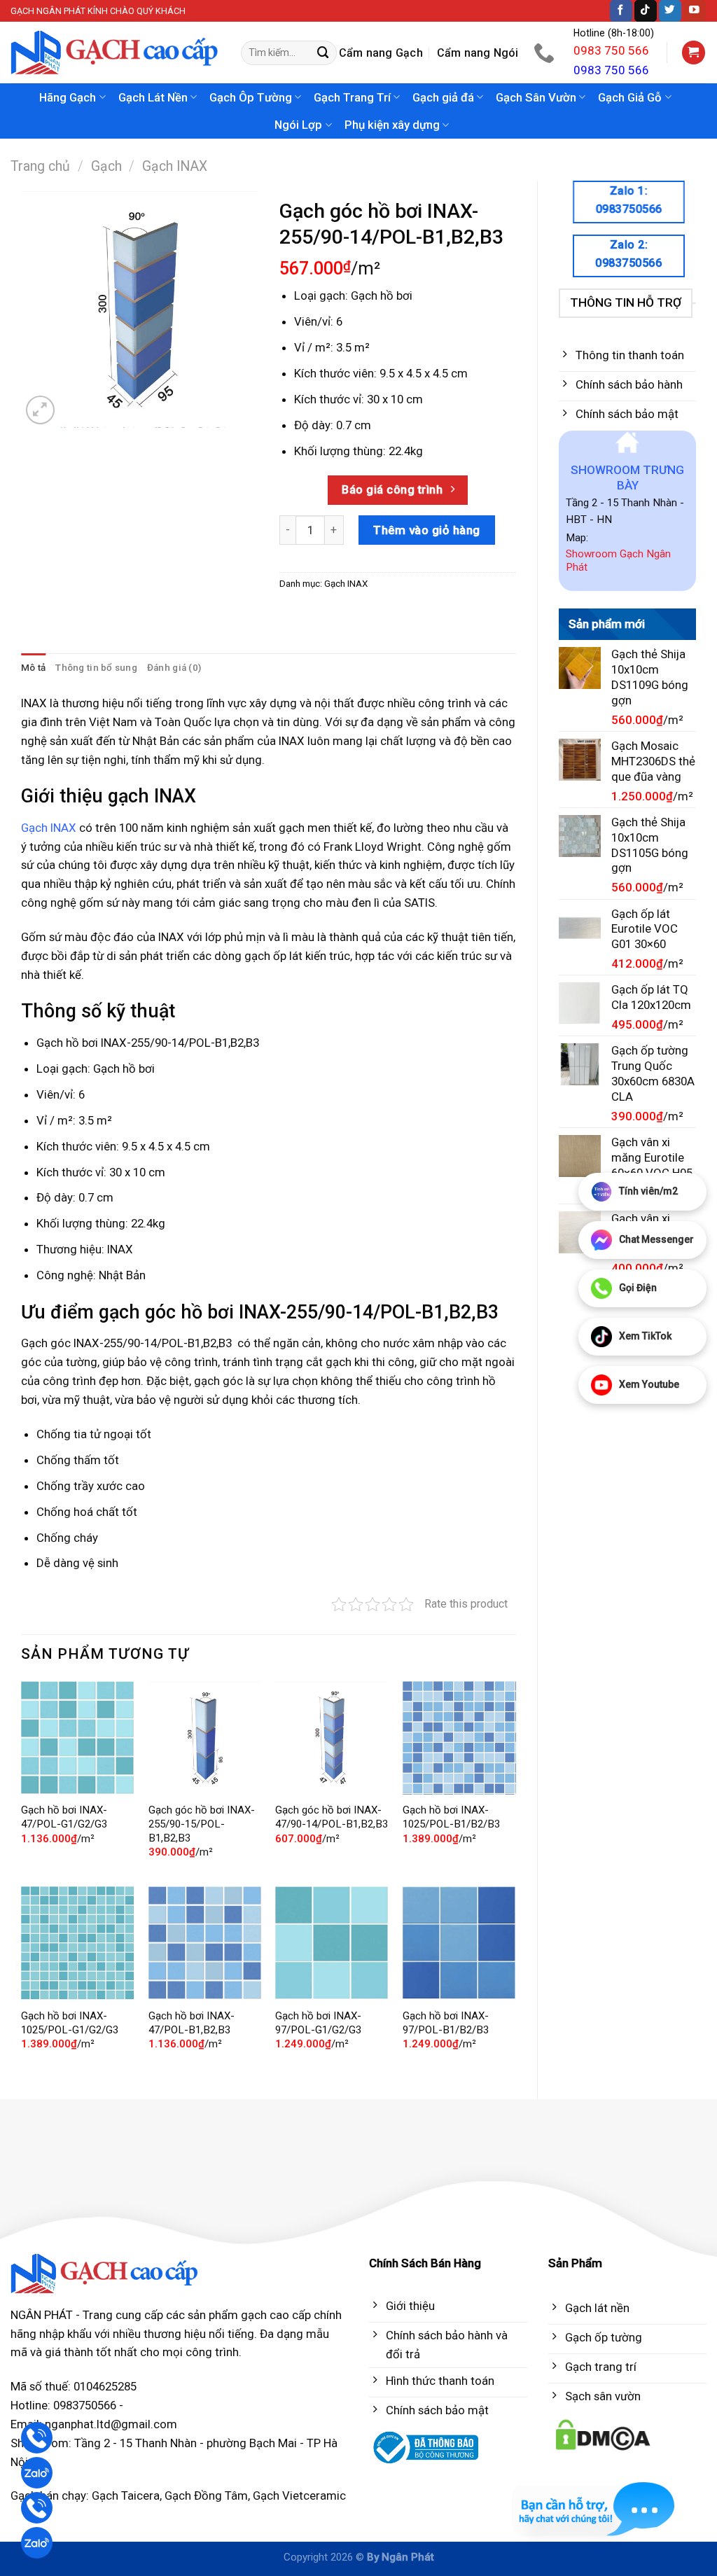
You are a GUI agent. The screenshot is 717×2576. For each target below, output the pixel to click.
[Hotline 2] (37, 2508)
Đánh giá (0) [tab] (174, 668)
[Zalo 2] (37, 2543)
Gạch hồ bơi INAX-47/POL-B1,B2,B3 (192, 2023)
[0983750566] (546, 53)
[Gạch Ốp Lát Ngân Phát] (115, 53)
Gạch (106, 166)
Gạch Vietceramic (299, 2495)
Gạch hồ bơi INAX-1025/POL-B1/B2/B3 (451, 1817)
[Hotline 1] (37, 2438)
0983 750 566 (611, 50)
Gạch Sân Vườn (536, 97)
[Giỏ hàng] (694, 53)
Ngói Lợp (298, 125)
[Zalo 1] (37, 2473)
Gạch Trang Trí (352, 97)
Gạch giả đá (443, 97)
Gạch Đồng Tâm (206, 2495)
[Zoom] (40, 410)
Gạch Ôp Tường (251, 97)
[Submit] (323, 53)
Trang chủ (40, 166)
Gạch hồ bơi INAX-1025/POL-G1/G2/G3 (70, 2023)
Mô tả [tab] (33, 668)
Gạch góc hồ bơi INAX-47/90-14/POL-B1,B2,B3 (332, 1817)
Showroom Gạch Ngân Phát (618, 561)
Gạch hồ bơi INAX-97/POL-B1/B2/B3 (446, 2023)
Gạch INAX (175, 166)
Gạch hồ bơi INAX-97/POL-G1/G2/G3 (318, 2023)
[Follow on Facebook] (621, 11)
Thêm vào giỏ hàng (427, 530)
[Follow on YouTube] (695, 11)
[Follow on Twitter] (670, 11)
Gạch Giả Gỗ (630, 97)
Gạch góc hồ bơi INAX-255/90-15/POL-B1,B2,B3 (202, 1824)
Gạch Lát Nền (153, 97)
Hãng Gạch (68, 97)
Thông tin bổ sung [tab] (96, 668)
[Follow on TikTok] (646, 11)
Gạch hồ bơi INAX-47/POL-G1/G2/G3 (64, 1817)
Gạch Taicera (126, 2495)
